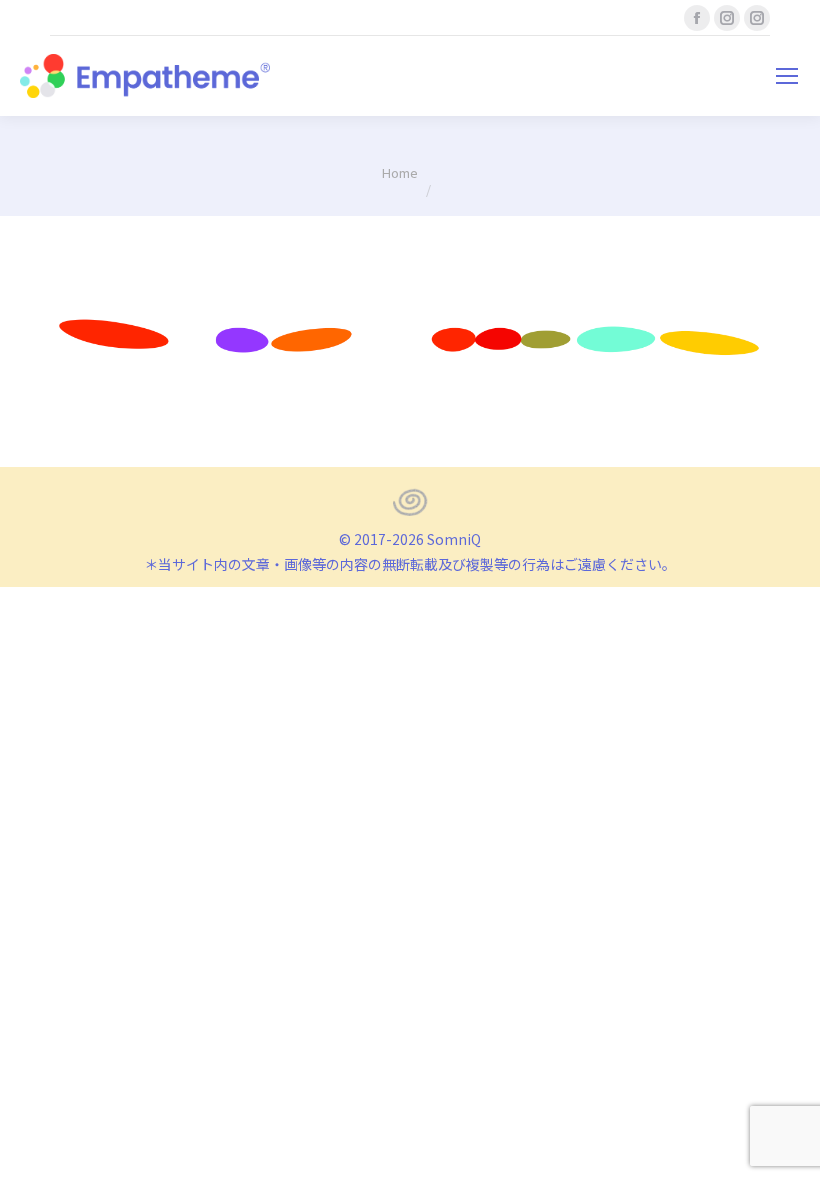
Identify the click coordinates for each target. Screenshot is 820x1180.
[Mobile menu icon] (787, 76)
